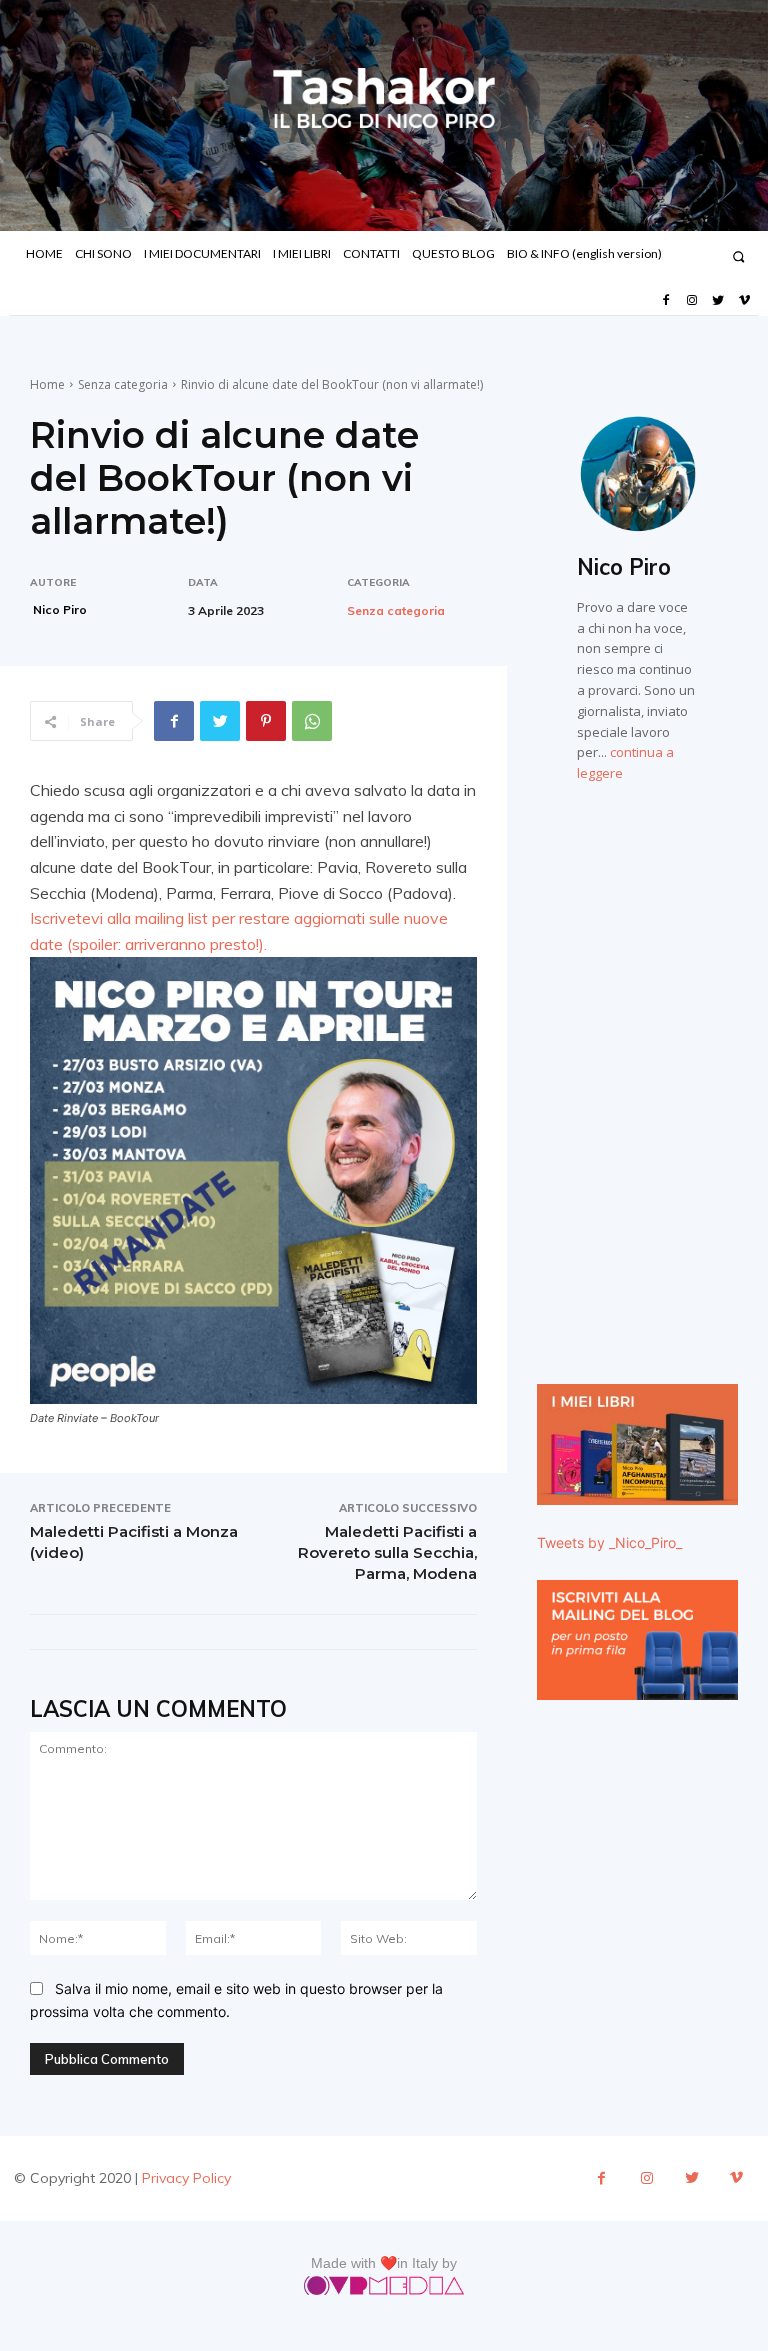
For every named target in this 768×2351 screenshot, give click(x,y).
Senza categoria (123, 384)
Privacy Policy (186, 2178)
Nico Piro (60, 609)
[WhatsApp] (312, 721)
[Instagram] (692, 301)
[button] (738, 256)
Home (47, 384)
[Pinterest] (266, 721)
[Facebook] (665, 301)
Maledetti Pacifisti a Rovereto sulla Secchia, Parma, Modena (387, 1552)
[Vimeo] (745, 301)
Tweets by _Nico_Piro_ (609, 1542)
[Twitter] (718, 301)
